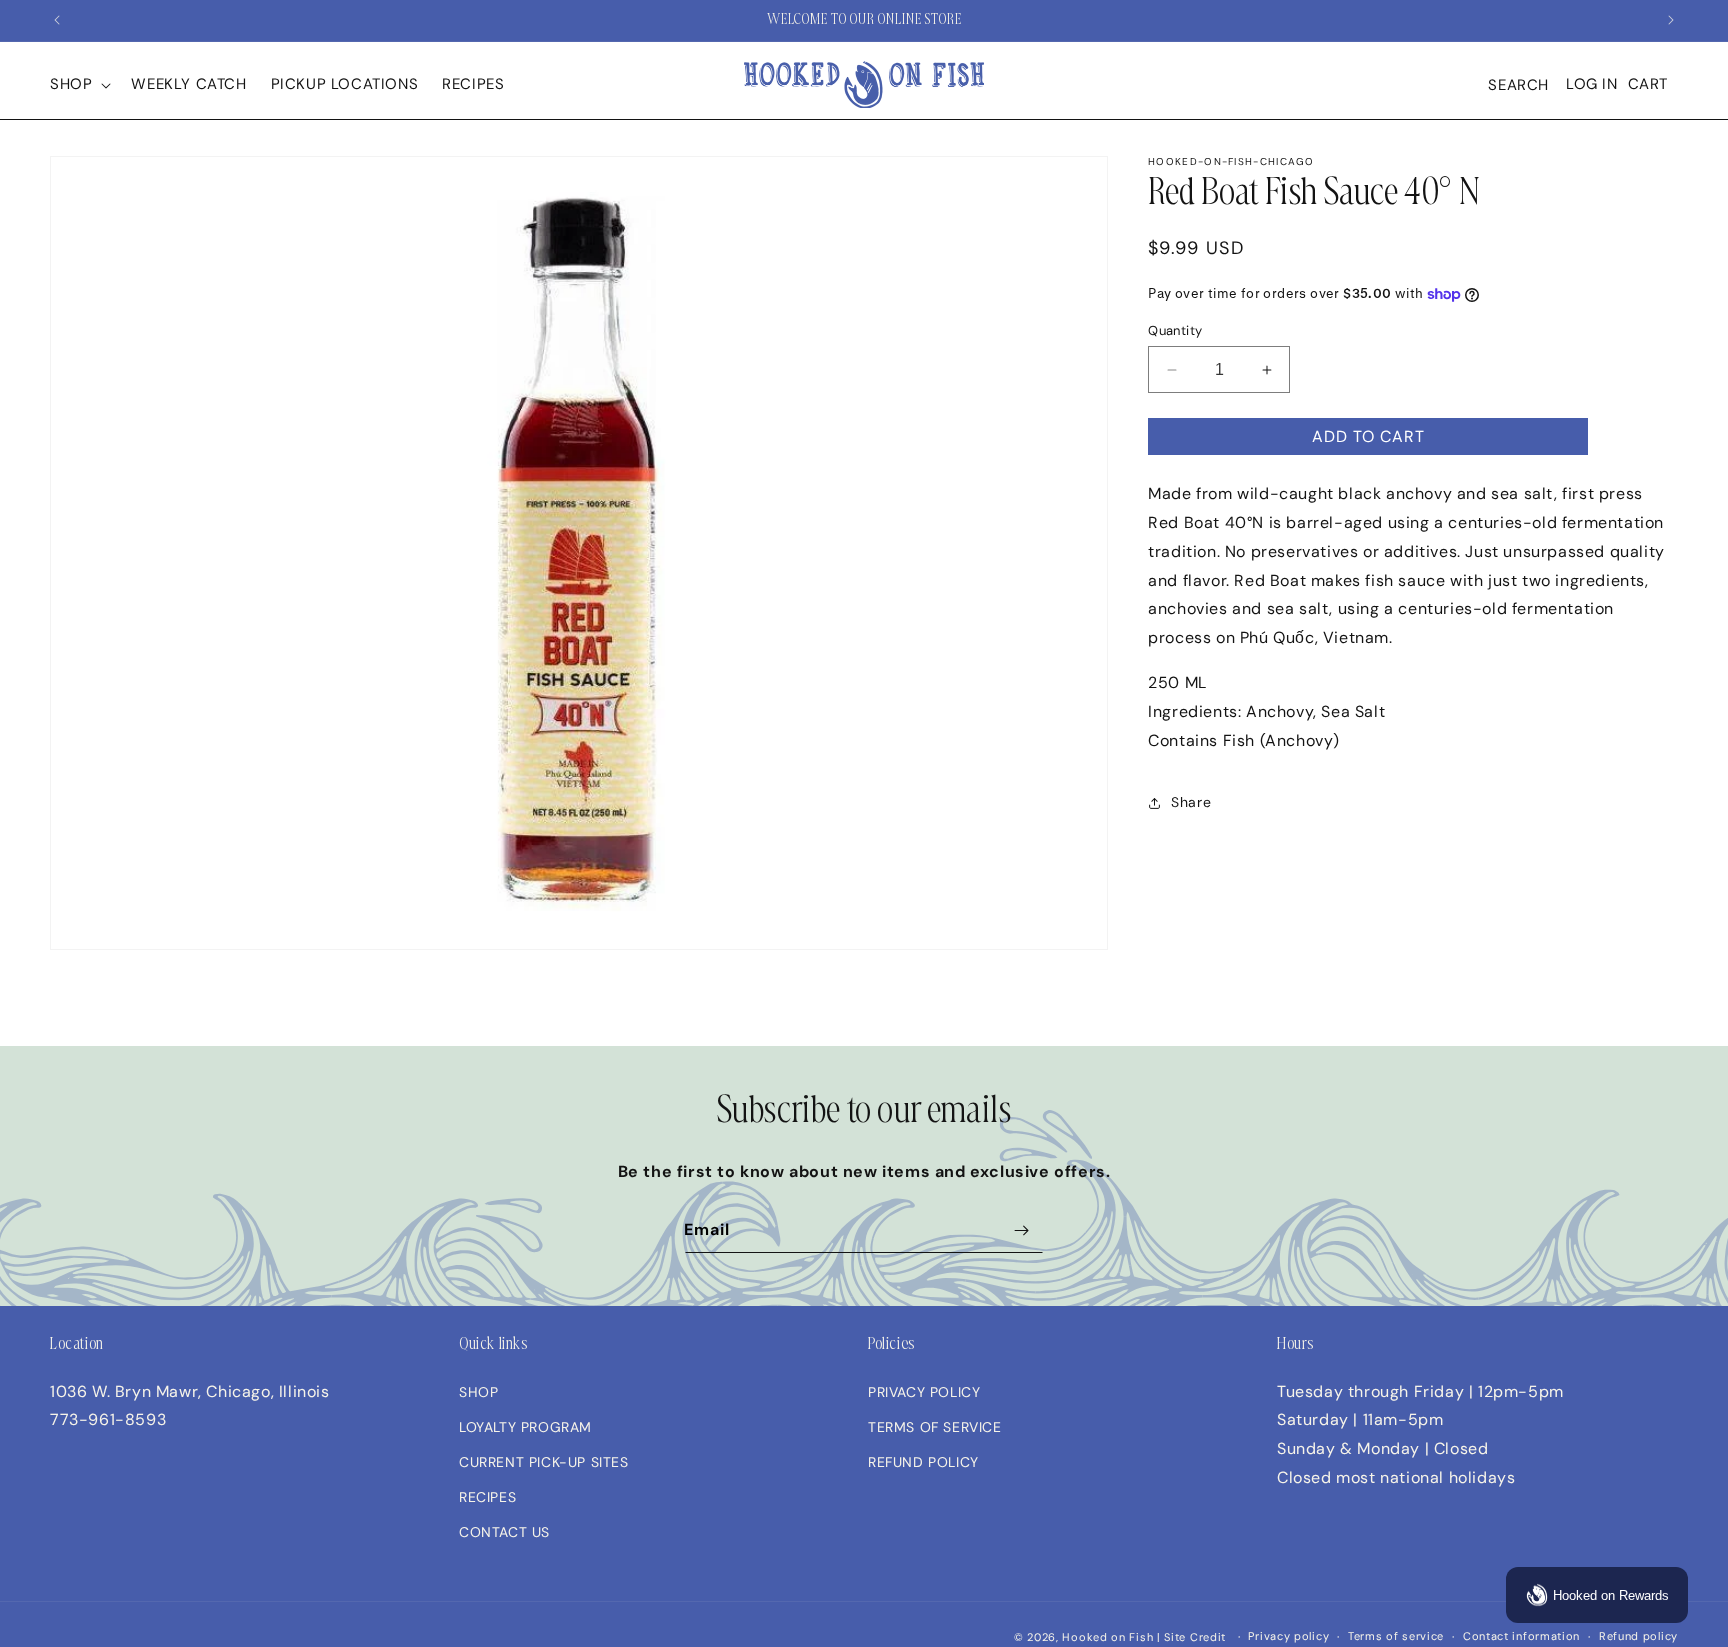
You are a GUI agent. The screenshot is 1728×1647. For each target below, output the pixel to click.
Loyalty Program (525, 1427)
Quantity (1175, 330)
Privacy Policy (924, 1392)
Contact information (1521, 1636)
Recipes (487, 1497)
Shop (478, 1392)
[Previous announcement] (57, 20)
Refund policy (1638, 1636)
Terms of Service (935, 1427)
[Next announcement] (1671, 20)
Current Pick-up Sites (544, 1462)
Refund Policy (923, 1462)
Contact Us (504, 1532)
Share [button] (1191, 803)
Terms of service (1396, 1636)
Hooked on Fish (1107, 1637)
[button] (78, 85)
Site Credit (1195, 1637)
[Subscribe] (1021, 1230)
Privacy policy (1288, 1636)
